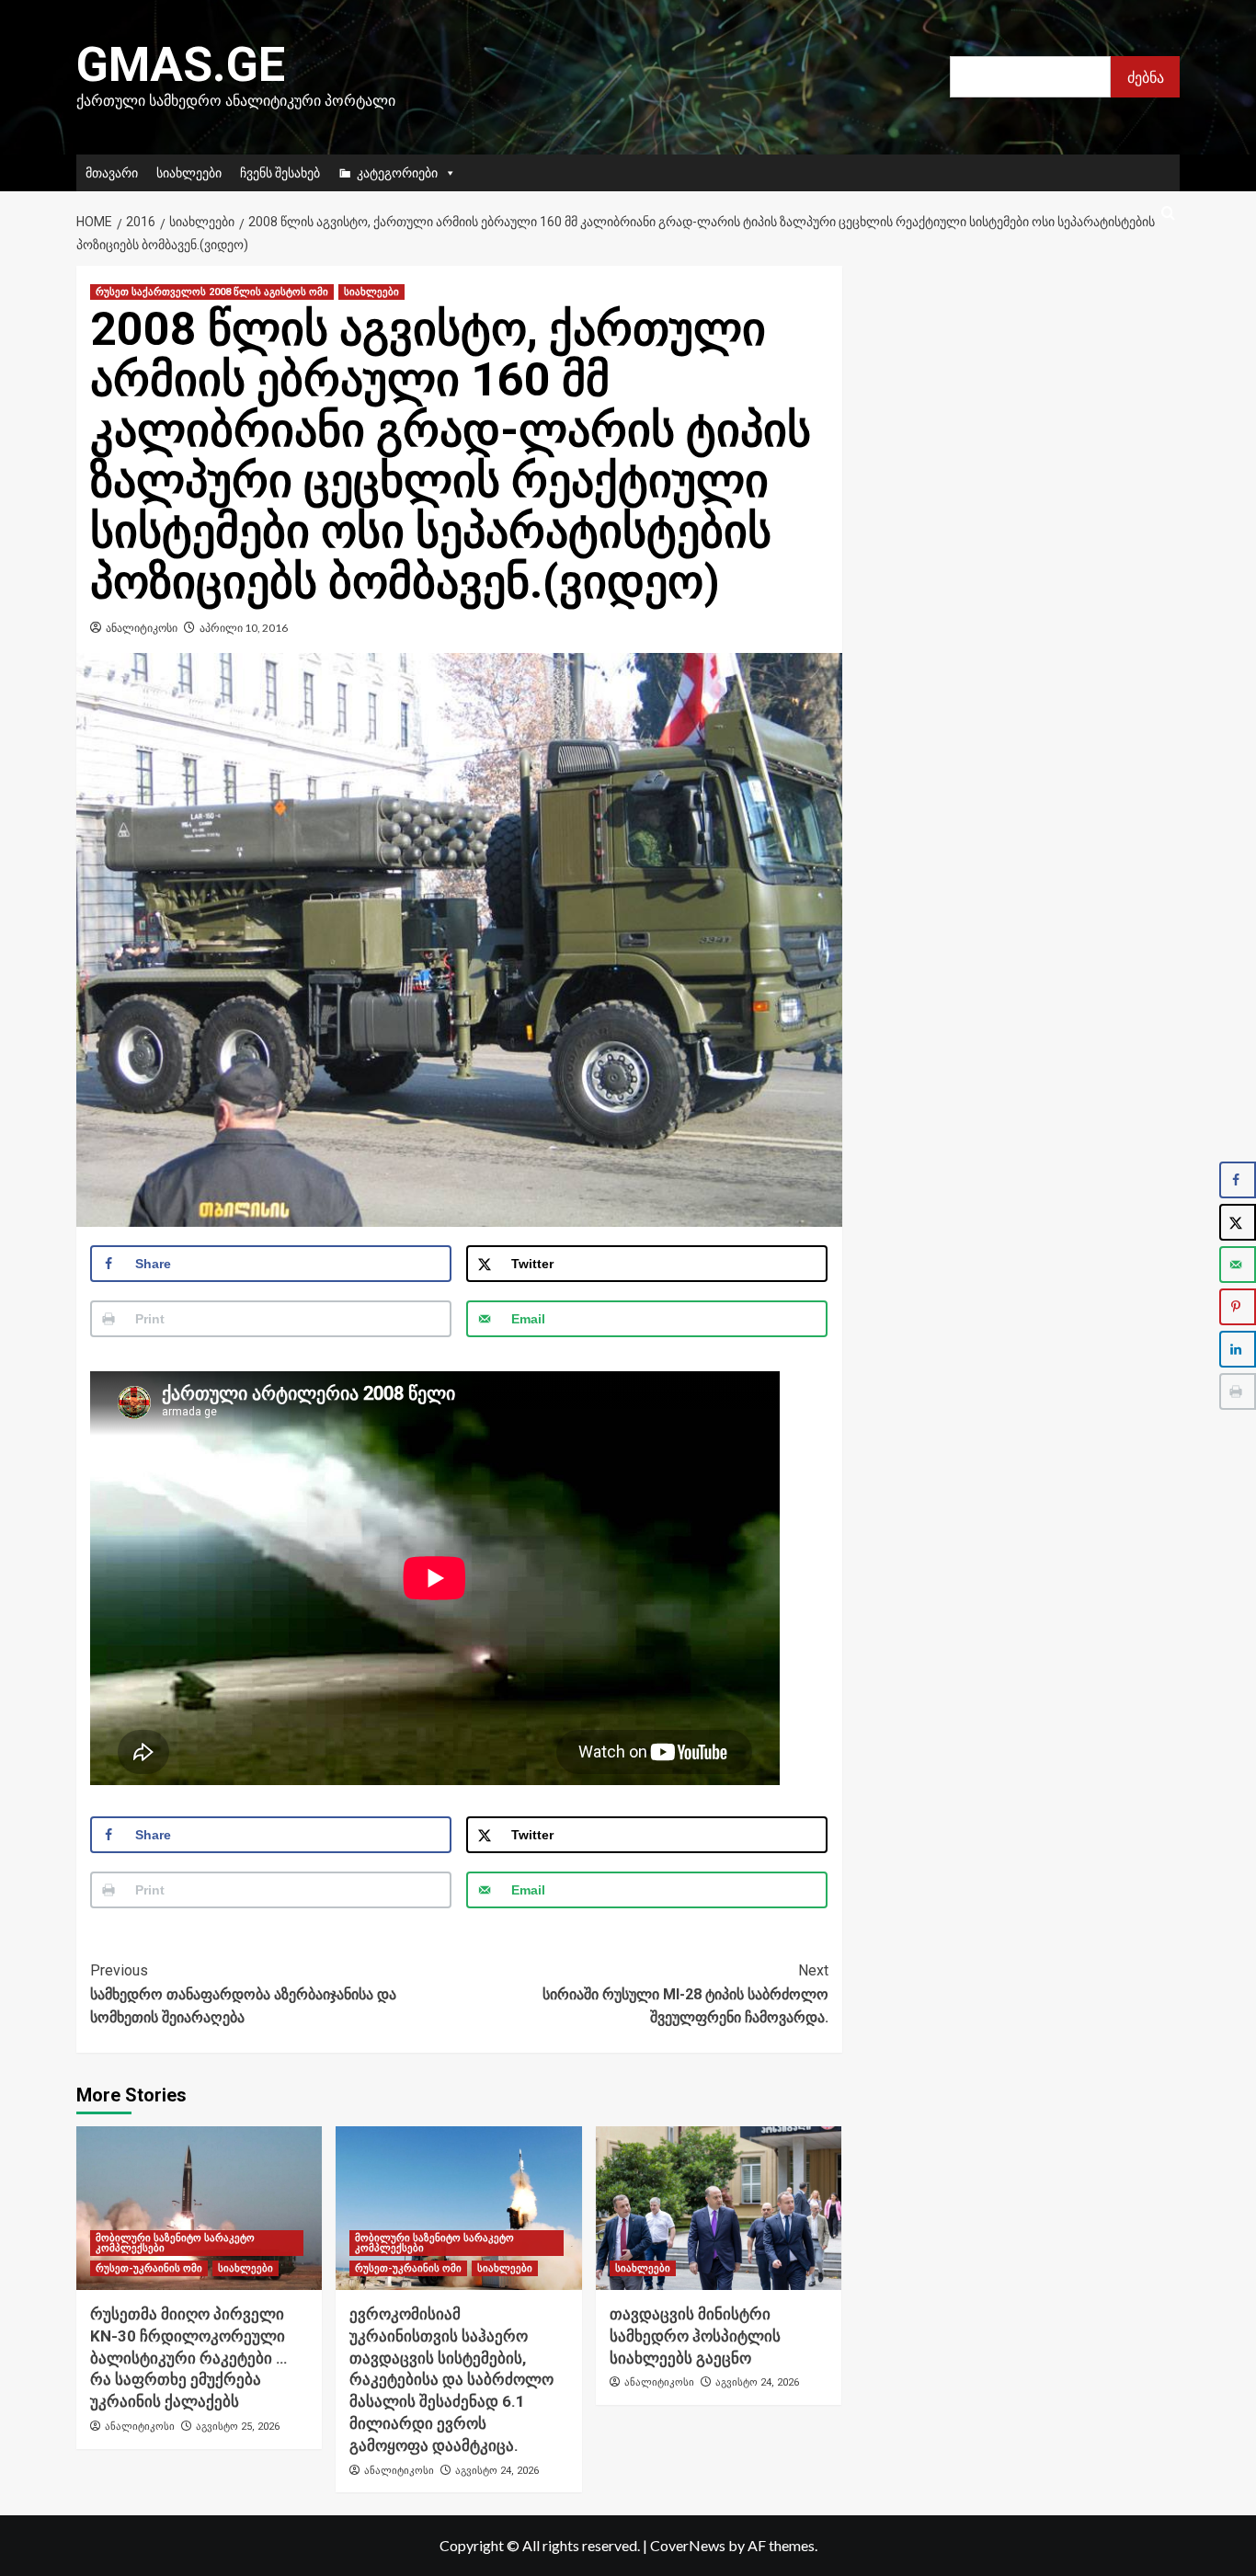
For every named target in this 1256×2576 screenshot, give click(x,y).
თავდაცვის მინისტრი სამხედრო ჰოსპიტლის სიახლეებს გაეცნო (695, 2336)
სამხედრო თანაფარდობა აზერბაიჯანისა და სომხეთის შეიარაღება (243, 1994)
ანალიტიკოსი (142, 628)
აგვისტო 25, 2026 (238, 2427)
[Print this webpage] (1238, 1391)
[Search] (1168, 214)
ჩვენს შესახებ (280, 172)
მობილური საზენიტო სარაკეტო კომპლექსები (175, 2243)
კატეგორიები (397, 172)
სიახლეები (189, 172)
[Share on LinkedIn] (1238, 1349)
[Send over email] (1238, 1265)
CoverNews (688, 2545)
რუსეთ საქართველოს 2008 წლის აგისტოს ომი (212, 292)
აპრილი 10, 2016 (244, 628)
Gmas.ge (181, 65)
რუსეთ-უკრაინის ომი (149, 2268)
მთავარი (112, 172)
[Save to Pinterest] (1238, 1307)
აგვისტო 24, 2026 (497, 2471)
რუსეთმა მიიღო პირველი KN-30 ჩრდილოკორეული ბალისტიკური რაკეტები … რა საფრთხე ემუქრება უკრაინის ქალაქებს (188, 2358)
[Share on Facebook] (1238, 1180)
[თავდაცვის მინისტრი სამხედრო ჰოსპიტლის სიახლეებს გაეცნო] (719, 2208)
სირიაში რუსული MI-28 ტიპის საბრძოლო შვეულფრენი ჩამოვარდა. (685, 1994)
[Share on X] (1238, 1222)
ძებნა (1146, 77)
